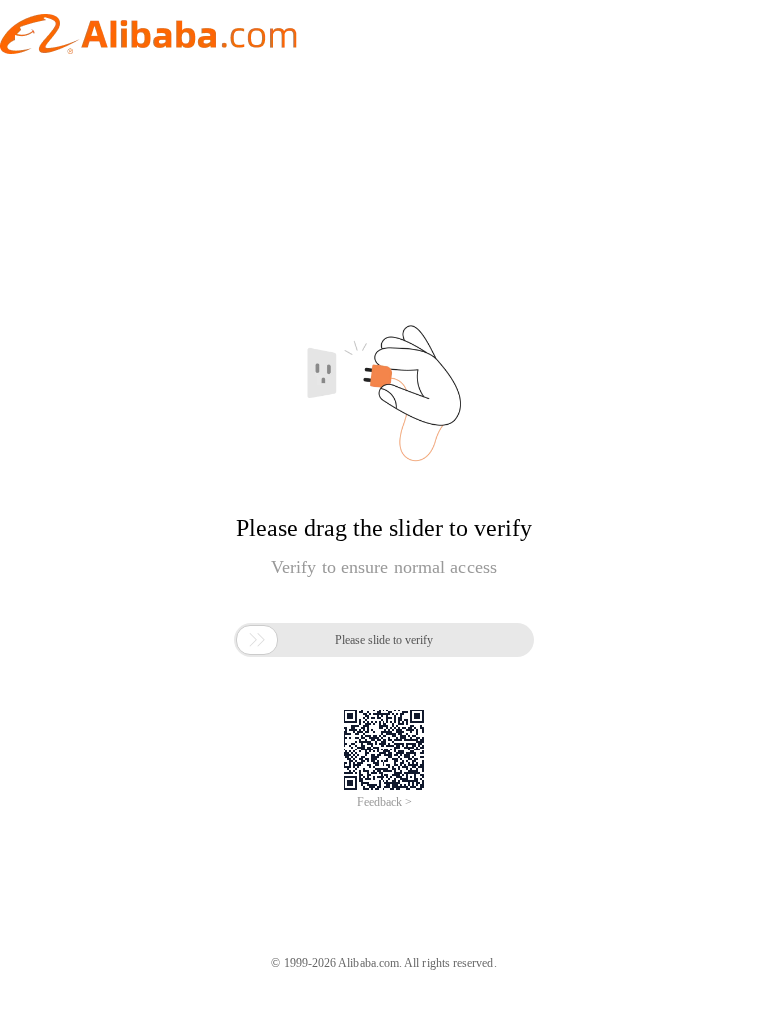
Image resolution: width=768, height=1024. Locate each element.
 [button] (257, 640)
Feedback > (384, 802)
